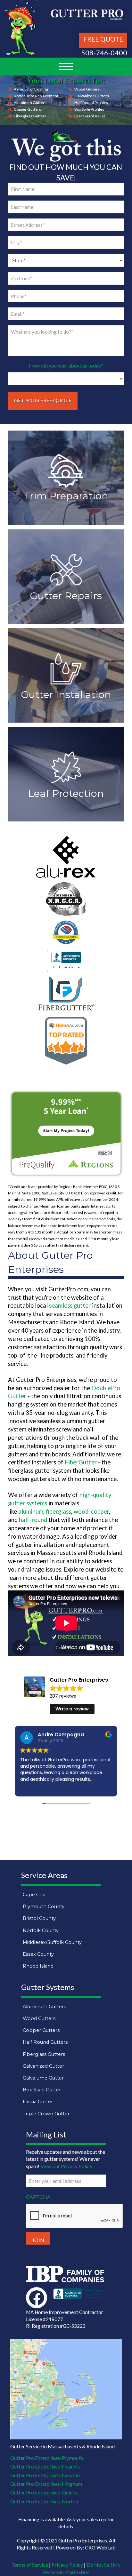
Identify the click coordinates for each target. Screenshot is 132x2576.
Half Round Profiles (91, 103)
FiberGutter (81, 1462)
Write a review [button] (72, 1709)
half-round (33, 1520)
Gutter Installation (66, 694)
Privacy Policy (67, 2565)
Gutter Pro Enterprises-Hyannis (45, 2466)
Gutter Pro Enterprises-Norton (44, 2501)
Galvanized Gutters (92, 96)
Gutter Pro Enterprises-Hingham (46, 2484)
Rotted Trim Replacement (36, 96)
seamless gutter (70, 1305)
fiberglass (58, 1511)
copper (100, 1511)
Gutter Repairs (66, 596)
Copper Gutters (27, 109)
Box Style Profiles (89, 109)
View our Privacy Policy (66, 2166)
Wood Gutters (87, 89)
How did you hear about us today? (66, 365)
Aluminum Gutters (30, 103)
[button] (66, 67)
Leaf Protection (66, 793)
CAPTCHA (38, 2197)
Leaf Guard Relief (90, 116)
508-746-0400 (104, 53)
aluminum (31, 1511)
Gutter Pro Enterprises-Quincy (44, 2493)
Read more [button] (32, 1788)
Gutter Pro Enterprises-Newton (45, 2475)
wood (81, 1511)
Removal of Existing (31, 89)
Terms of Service (30, 2565)
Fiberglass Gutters (30, 116)
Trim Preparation (66, 496)
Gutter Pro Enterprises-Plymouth (47, 2458)
